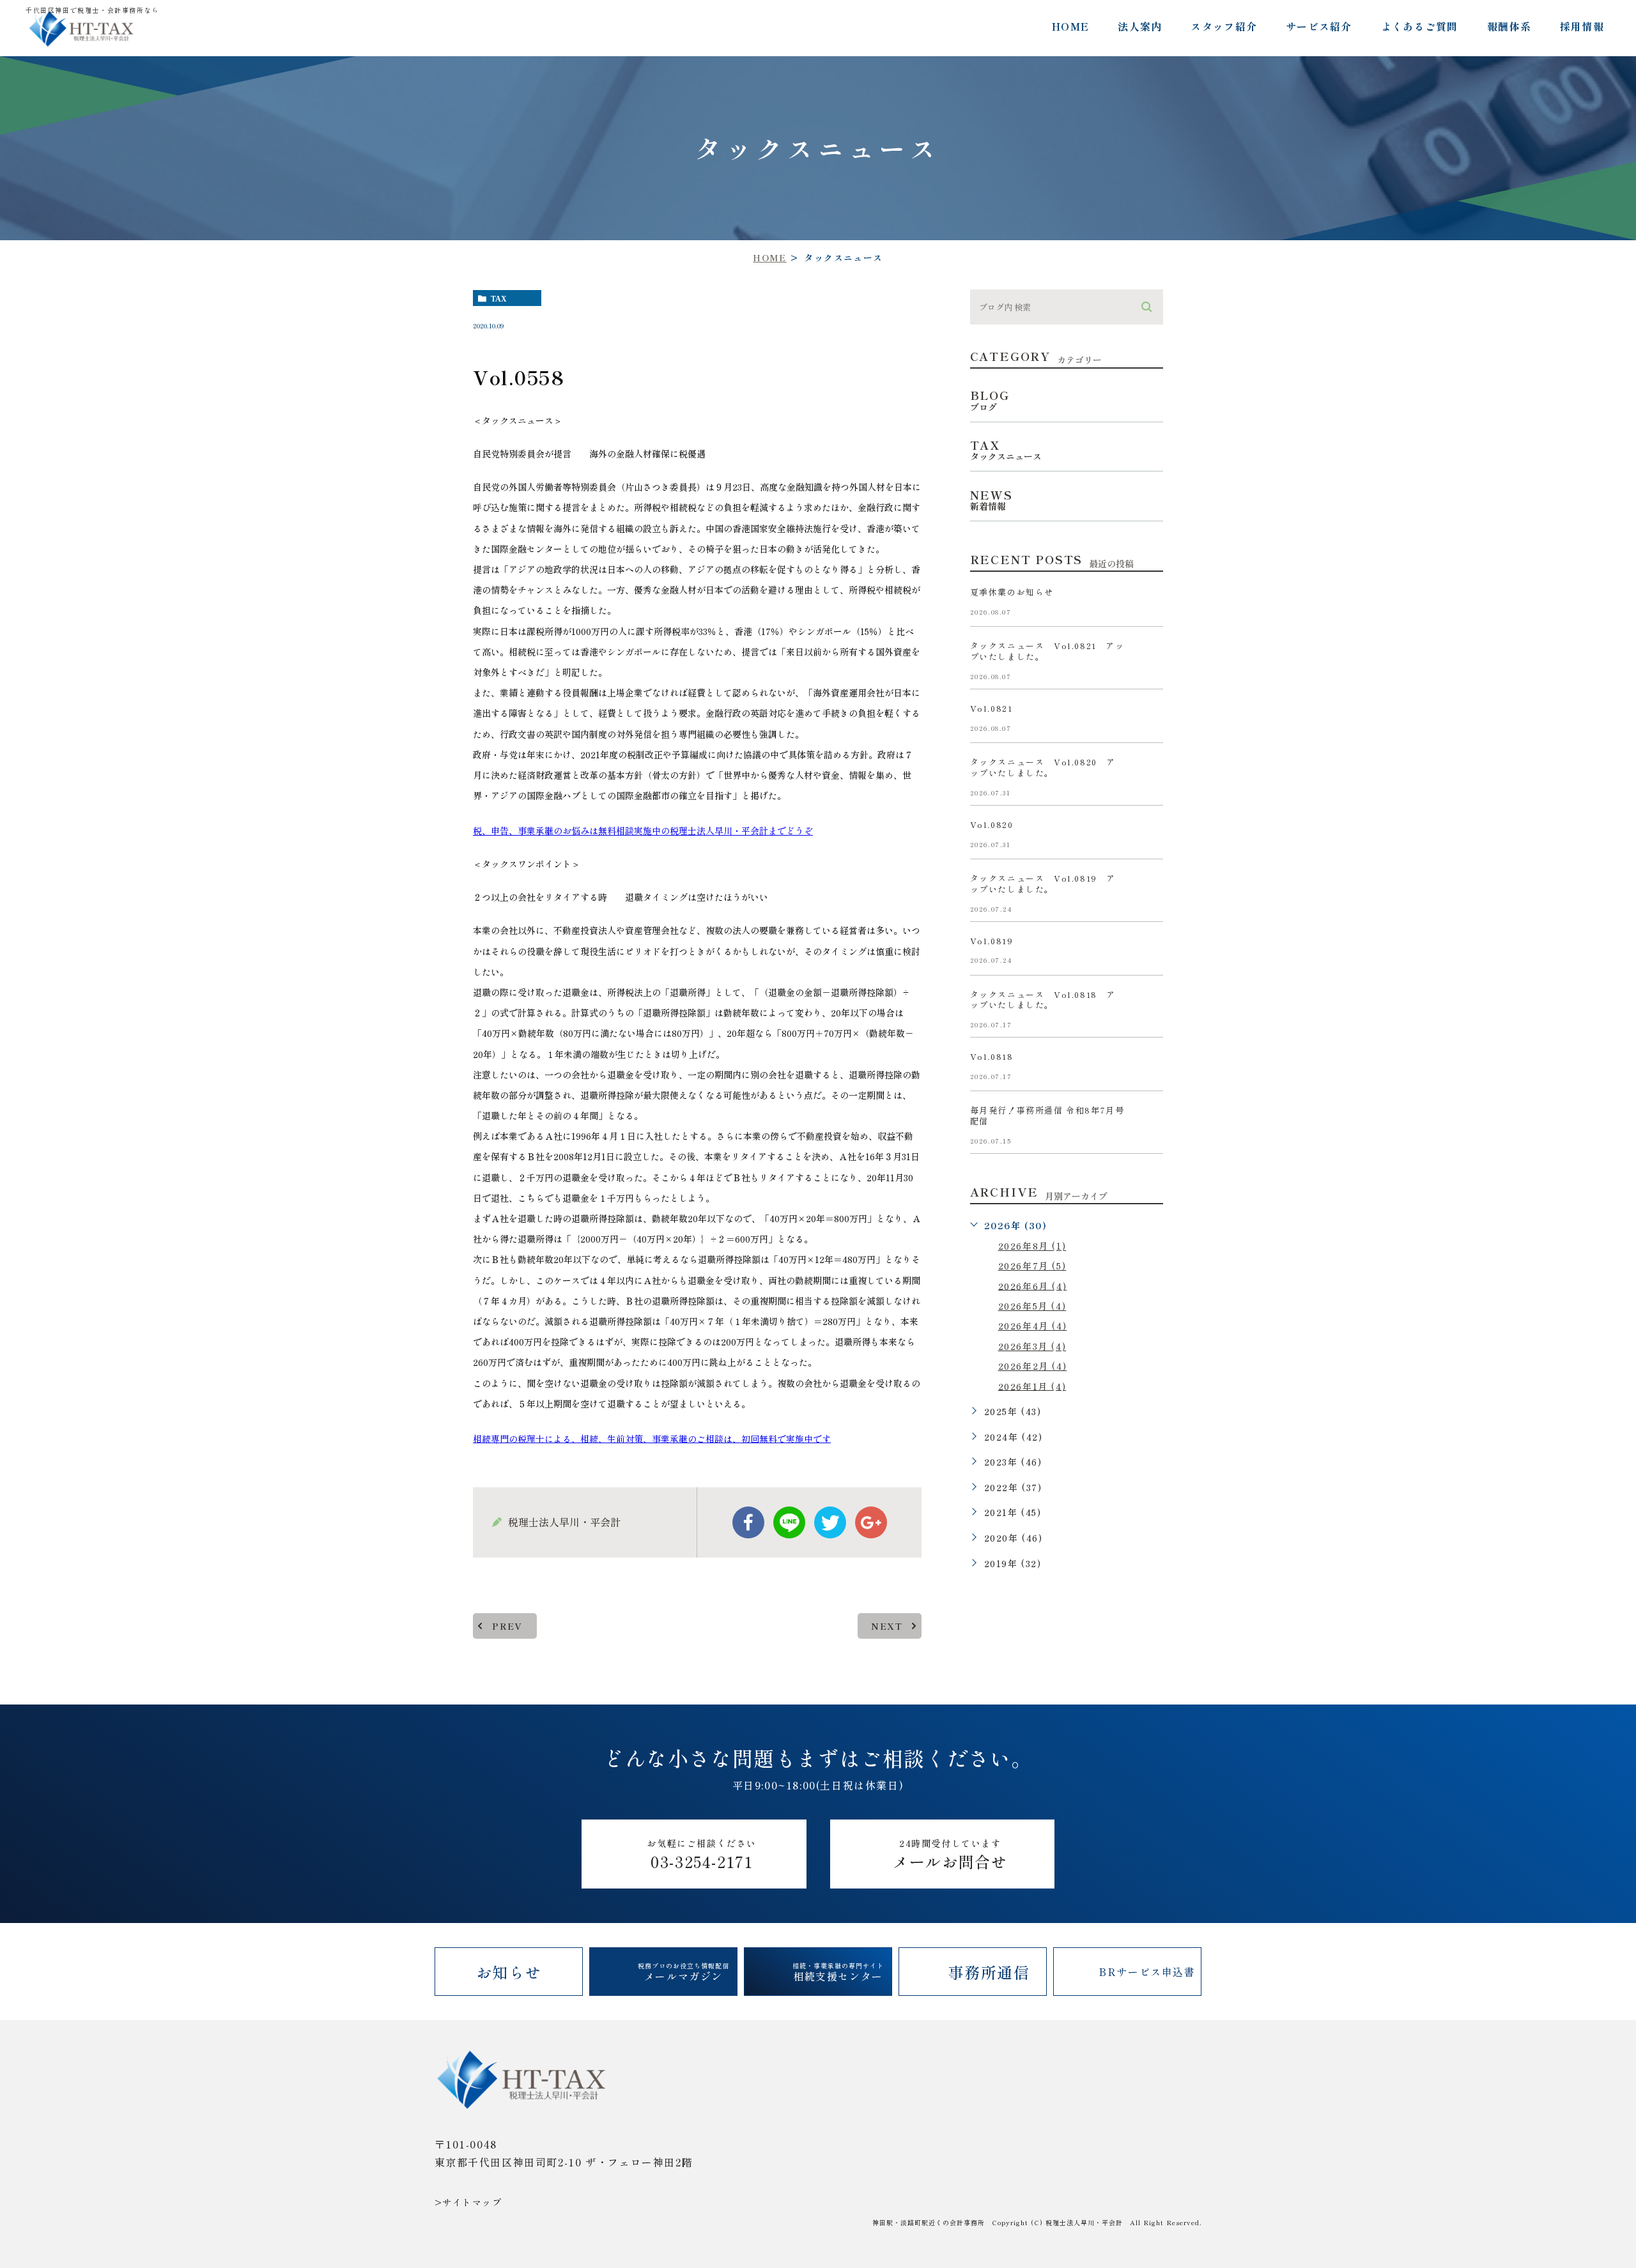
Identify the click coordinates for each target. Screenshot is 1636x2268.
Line (789, 1522)
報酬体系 (1509, 26)
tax (499, 298)
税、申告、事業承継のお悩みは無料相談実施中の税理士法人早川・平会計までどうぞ (643, 831)
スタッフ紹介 (1224, 26)
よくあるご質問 (1420, 26)
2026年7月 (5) (1032, 1266)
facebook (748, 1522)
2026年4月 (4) (1033, 1326)
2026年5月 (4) (1032, 1306)
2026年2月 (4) (1033, 1366)
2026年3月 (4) (1032, 1346)
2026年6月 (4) (1033, 1285)
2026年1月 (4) (1032, 1386)
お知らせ (509, 1972)
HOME (1070, 26)
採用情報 (1582, 26)
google (871, 1522)
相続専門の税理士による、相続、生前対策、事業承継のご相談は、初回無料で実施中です (652, 1438)
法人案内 (1140, 26)
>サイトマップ (468, 2202)
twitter (830, 1522)
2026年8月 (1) (1032, 1246)
